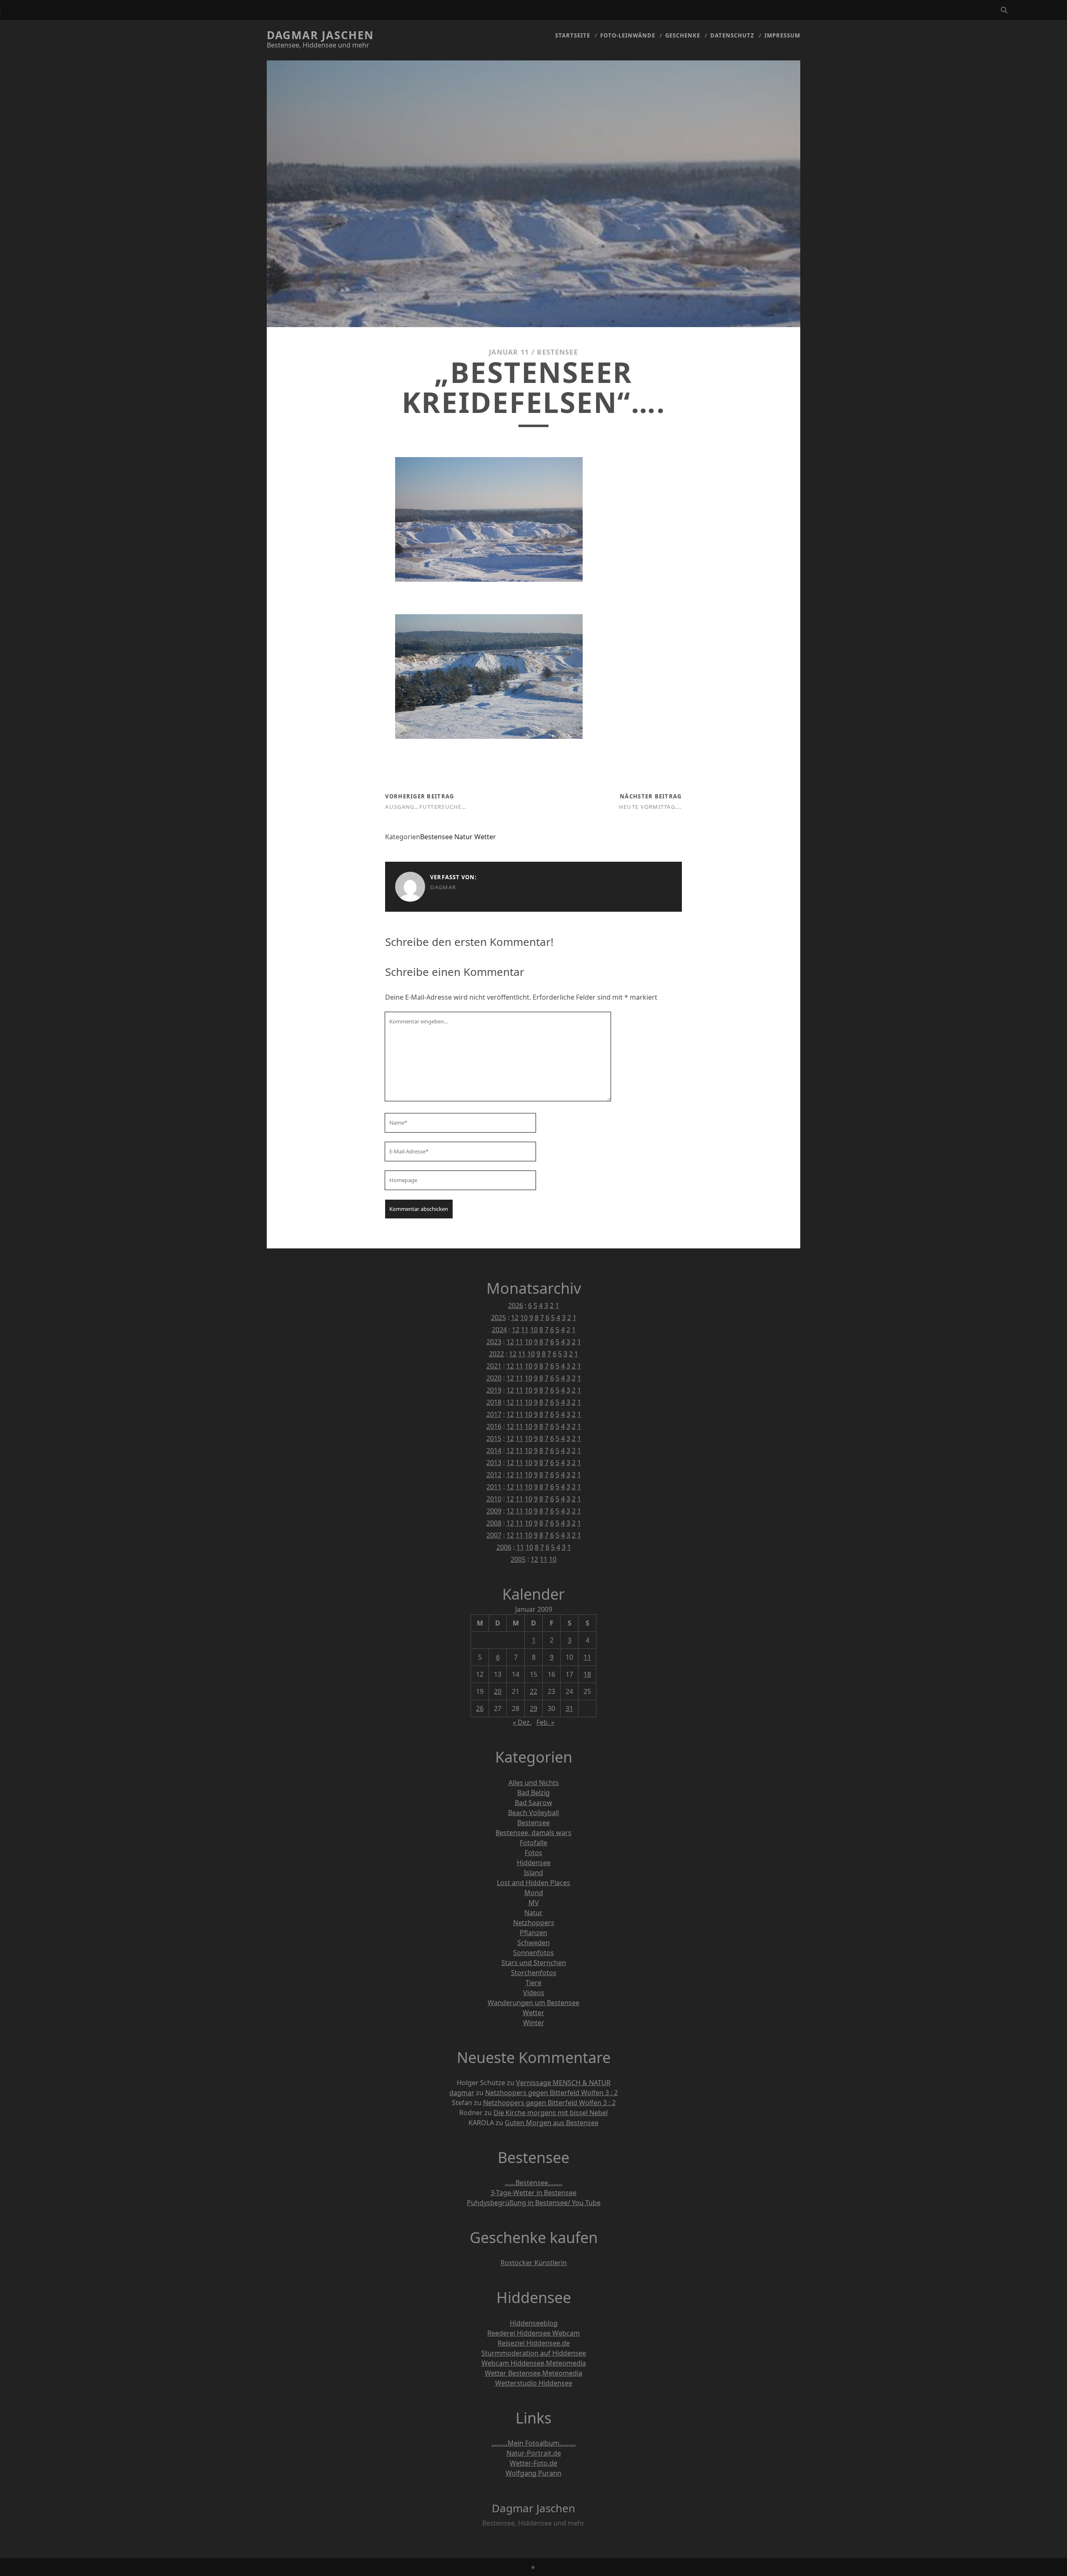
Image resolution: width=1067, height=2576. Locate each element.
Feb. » (545, 1722)
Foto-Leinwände (628, 35)
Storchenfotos (534, 1973)
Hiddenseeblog (534, 2323)
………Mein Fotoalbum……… (533, 2443)
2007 (494, 1535)
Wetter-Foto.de (533, 2463)
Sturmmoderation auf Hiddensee (534, 2353)
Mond (534, 1893)
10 (524, 1318)
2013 (494, 1463)
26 (480, 1708)
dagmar (443, 887)
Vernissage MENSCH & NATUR (563, 2083)
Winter (534, 2023)
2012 (494, 1475)
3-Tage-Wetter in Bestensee (533, 2193)
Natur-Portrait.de (534, 2453)
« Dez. (522, 1722)
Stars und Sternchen (534, 1963)
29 (533, 1708)
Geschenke (683, 35)
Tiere (533, 1983)
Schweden (533, 1943)
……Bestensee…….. (533, 2183)
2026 (516, 1306)
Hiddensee (534, 1863)
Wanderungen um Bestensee (533, 2003)
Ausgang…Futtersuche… (426, 807)
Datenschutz (732, 35)
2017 (494, 1414)
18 (587, 1674)
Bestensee (557, 352)
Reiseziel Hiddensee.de (534, 2343)
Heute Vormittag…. (650, 807)
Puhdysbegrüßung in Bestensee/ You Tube (534, 2203)
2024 (499, 1330)
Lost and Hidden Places (533, 1883)
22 (533, 1691)
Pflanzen (533, 1933)
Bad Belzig (533, 1793)
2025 (498, 1318)
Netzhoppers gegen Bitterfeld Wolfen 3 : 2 (551, 2093)
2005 (518, 1559)
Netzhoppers (534, 1923)
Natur (463, 837)
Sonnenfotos (533, 1953)
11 (525, 1330)
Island (533, 1873)
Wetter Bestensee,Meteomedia (533, 2373)
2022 (496, 1354)
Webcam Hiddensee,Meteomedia (534, 2363)
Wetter (485, 837)
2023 (494, 1342)
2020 (494, 1378)
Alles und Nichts (534, 1783)
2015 (494, 1438)
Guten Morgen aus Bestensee (552, 2123)
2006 (504, 1547)
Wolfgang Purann (533, 2473)
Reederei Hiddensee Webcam (533, 2333)
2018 (494, 1402)
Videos (534, 1993)
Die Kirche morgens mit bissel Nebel (551, 2113)
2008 (494, 1523)
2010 (494, 1499)
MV (534, 1903)
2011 (494, 1487)
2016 (494, 1426)
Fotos (533, 1853)
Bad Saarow (533, 1803)
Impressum (782, 35)
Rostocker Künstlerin (534, 2263)
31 (569, 1708)
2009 (494, 1511)
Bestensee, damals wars (533, 1833)
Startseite (573, 35)
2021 (494, 1366)
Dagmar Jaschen (320, 35)
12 (515, 1318)
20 (498, 1691)
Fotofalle (533, 1843)
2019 (494, 1390)
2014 (494, 1451)
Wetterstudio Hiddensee (534, 2383)
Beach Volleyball (533, 1813)
